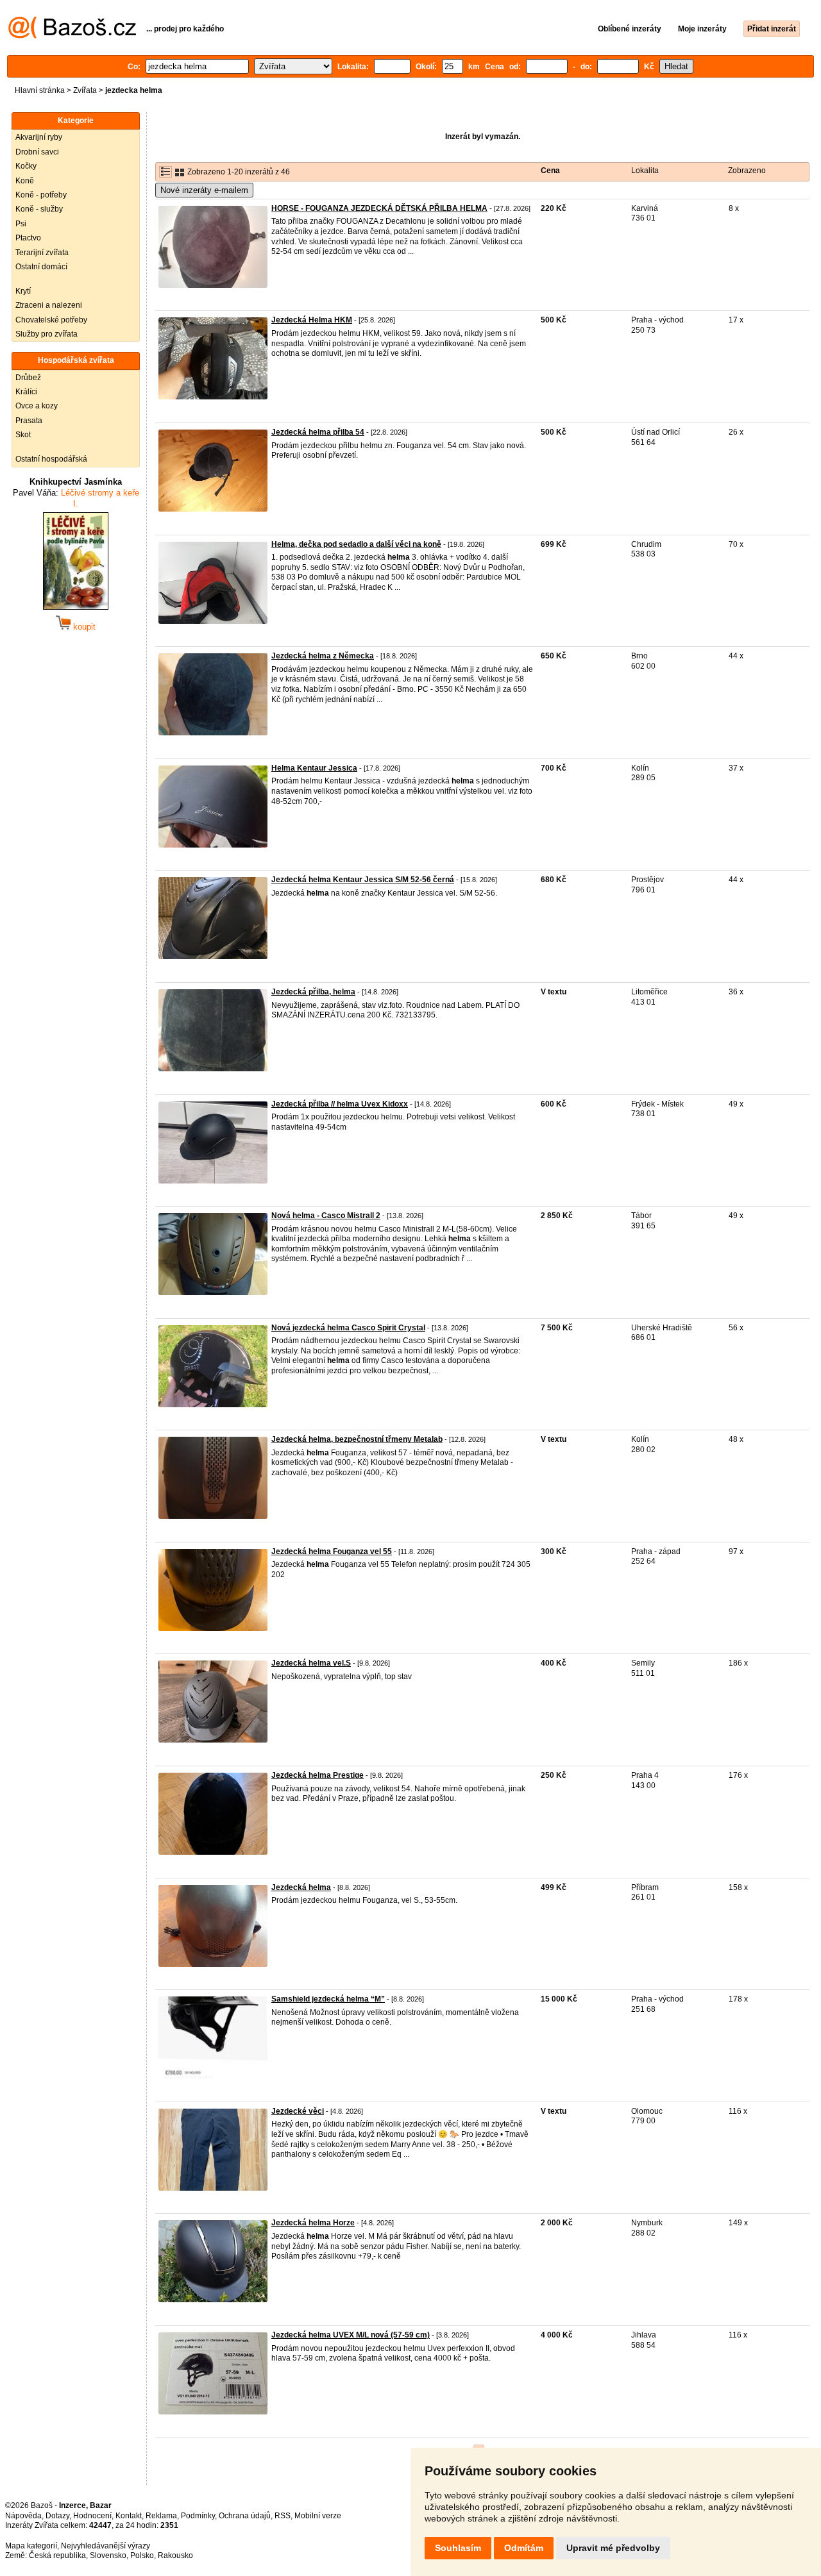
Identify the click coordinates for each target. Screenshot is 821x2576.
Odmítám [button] (524, 2548)
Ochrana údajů (245, 2516)
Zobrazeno (747, 171)
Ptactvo (28, 238)
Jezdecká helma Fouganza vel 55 (332, 1551)
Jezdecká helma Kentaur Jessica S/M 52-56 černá (363, 880)
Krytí (23, 291)
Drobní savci (37, 152)
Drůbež (28, 378)
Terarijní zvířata (42, 253)
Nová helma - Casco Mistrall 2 (326, 1216)
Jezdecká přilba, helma (313, 992)
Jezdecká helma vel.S (311, 1663)
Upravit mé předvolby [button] (613, 2548)
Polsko (142, 2555)
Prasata (29, 421)
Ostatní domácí (41, 267)
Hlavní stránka (40, 90)
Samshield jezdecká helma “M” (328, 1999)
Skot (23, 435)
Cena (550, 171)
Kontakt (129, 2516)
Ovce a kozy (37, 406)
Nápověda (23, 2516)
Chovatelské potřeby (51, 320)
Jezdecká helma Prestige (317, 1775)
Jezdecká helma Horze (313, 2223)
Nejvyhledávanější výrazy (106, 2546)
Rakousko (175, 2555)
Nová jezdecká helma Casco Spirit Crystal (348, 1328)
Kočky (26, 166)
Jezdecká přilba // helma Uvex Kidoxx (340, 1104)
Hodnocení (92, 2516)
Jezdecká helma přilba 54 (318, 432)
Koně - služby (39, 209)
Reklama (161, 2516)
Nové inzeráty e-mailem (204, 190)
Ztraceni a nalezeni (49, 305)
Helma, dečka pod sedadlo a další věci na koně (356, 544)
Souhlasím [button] (458, 2548)
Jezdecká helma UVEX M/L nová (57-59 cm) (351, 2335)
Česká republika (57, 2555)
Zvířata (85, 90)
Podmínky (198, 2516)
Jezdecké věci (298, 2111)
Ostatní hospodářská (51, 459)
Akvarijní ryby (39, 137)
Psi (21, 224)
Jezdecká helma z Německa (323, 656)
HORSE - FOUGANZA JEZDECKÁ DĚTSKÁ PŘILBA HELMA (379, 208)
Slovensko (108, 2555)
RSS (283, 2516)
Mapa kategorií (31, 2546)
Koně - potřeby (41, 195)
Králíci (26, 392)
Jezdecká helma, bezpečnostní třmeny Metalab (357, 1439)
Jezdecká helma (301, 1887)
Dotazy (57, 2516)
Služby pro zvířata (47, 334)
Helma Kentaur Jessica (314, 768)
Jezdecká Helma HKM (312, 320)
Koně (25, 181)
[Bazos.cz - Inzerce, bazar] (72, 36)
